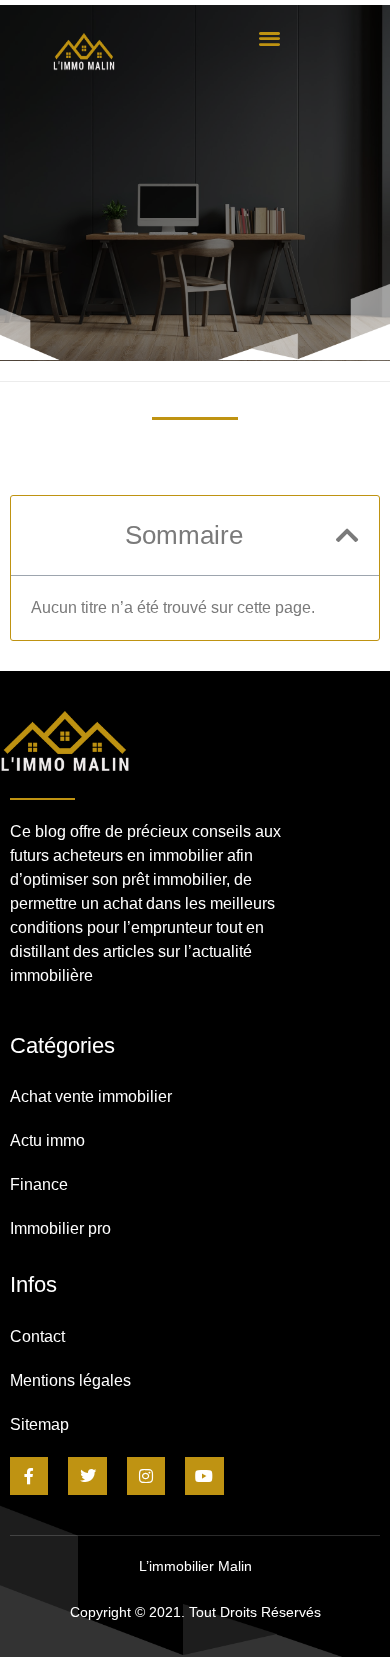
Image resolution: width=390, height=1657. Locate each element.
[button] (269, 37)
